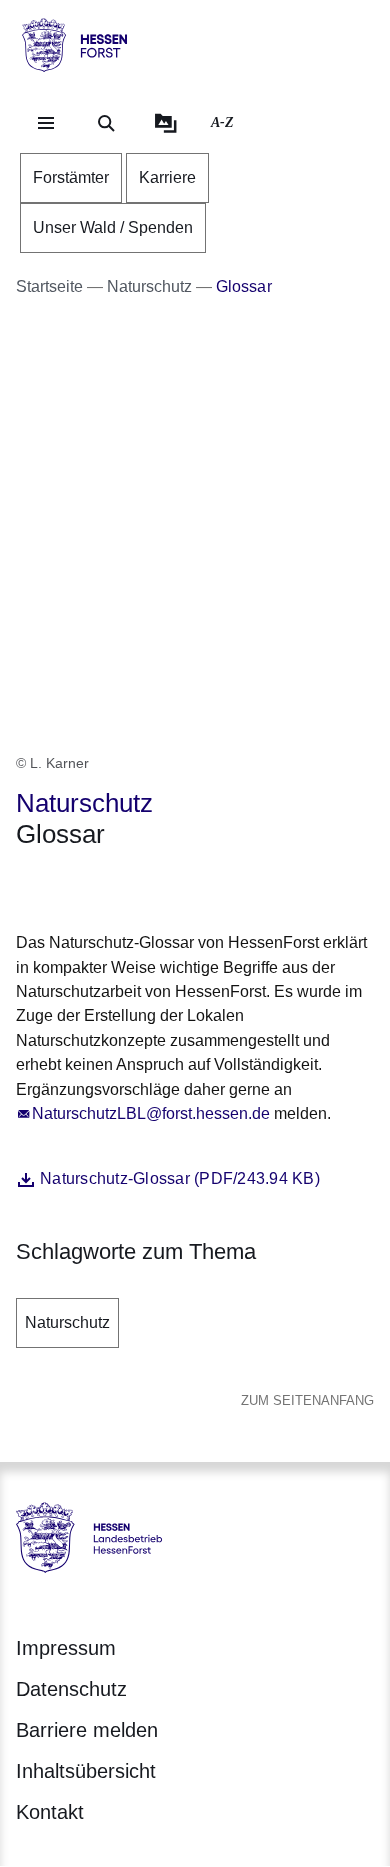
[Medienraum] (166, 123)
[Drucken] (187, 886)
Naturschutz (67, 1322)
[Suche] (106, 123)
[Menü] (46, 123)
